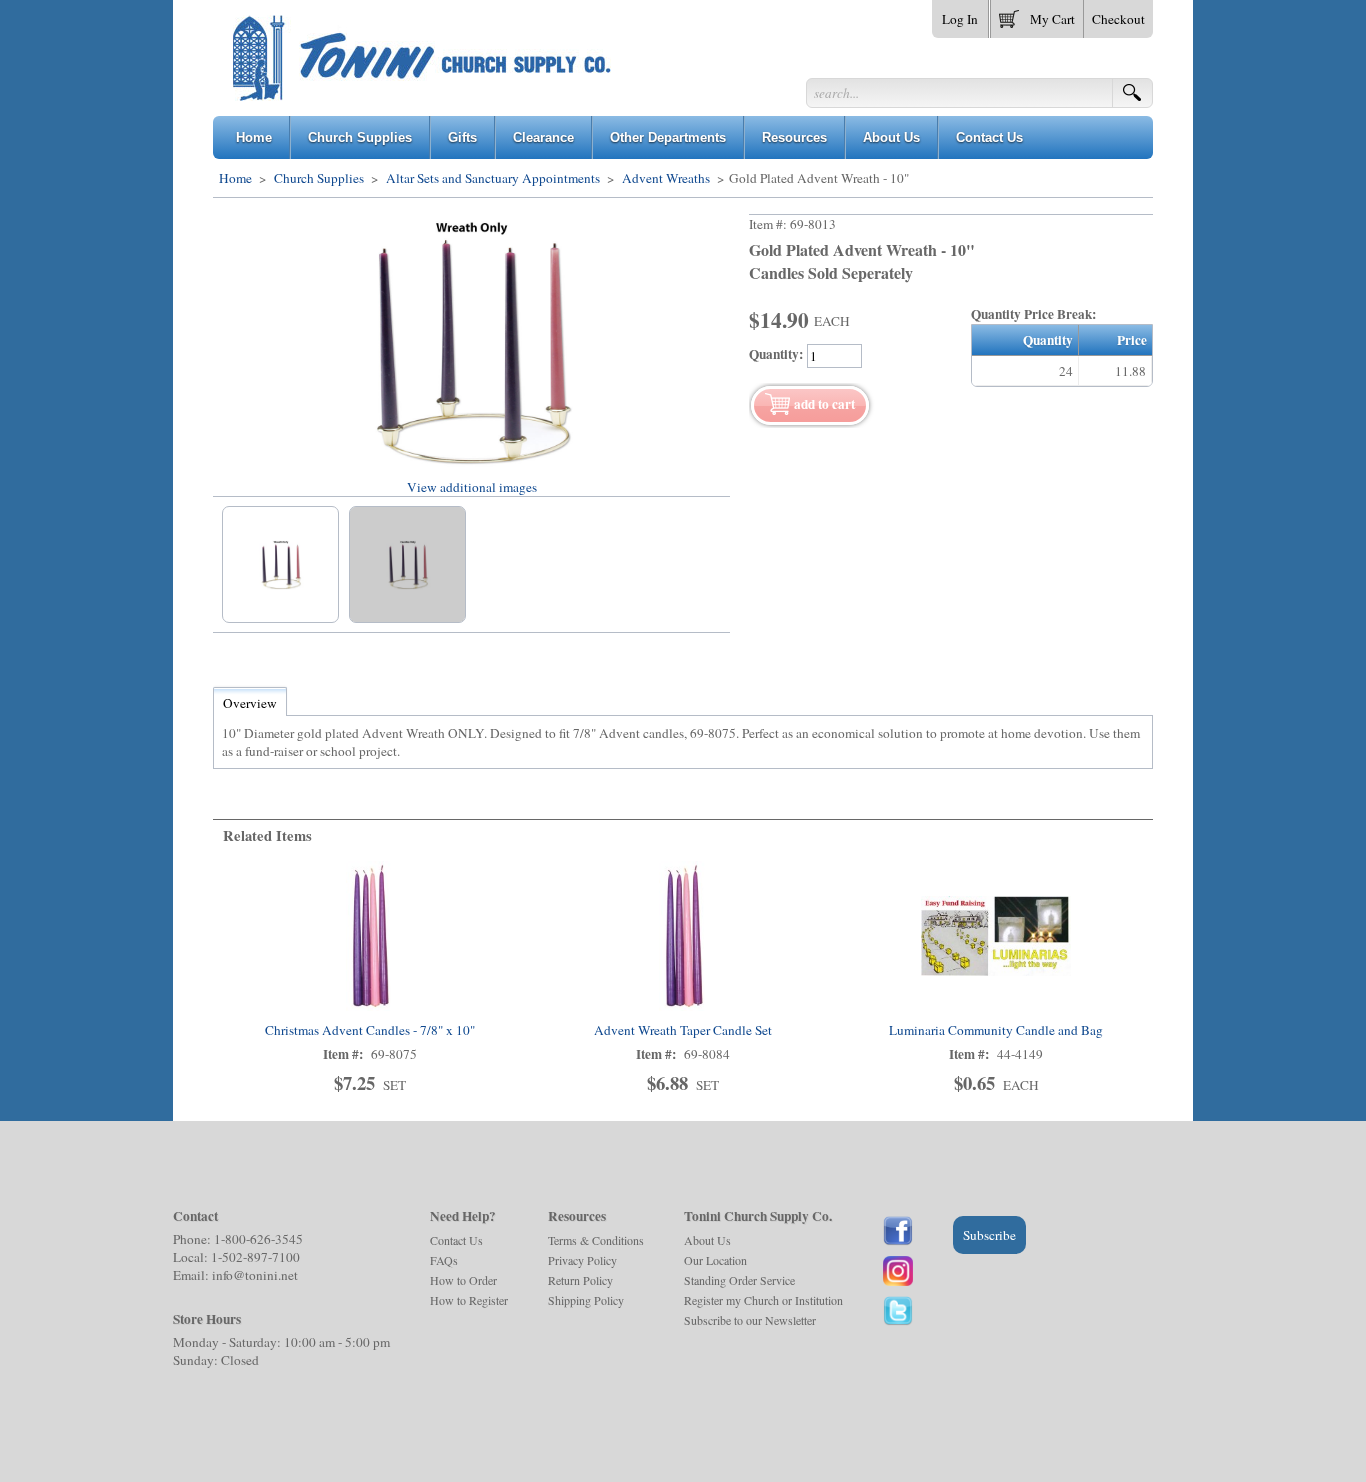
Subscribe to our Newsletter (750, 1320)
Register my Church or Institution (763, 1300)
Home (235, 178)
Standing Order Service (739, 1280)
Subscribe (989, 1235)
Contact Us (456, 1240)
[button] (1037, 15)
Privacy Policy (582, 1260)
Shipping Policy (586, 1300)
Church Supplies (319, 178)
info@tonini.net (255, 1275)
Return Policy (580, 1280)
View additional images (472, 487)
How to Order (463, 1280)
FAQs (444, 1260)
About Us (707, 1240)
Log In (960, 19)
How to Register (469, 1300)
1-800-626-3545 (258, 1239)
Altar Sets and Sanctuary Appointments (493, 178)
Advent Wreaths (666, 178)
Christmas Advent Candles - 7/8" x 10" (370, 1030)
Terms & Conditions (596, 1240)
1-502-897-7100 (255, 1257)
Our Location (715, 1260)
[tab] (250, 703)
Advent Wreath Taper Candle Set (683, 1030)
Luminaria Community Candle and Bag (996, 1030)
